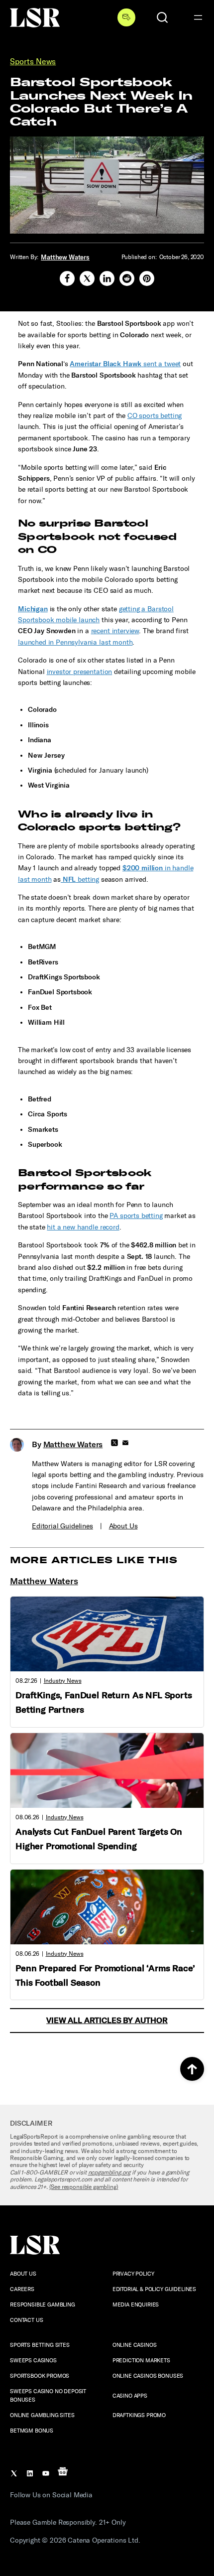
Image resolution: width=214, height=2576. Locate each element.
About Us (123, 1526)
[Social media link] (67, 278)
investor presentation (80, 672)
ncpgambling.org (109, 2172)
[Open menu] (198, 17)
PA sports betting (136, 1216)
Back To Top (192, 2069)
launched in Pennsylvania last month (75, 642)
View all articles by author (107, 2020)
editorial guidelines (62, 1526)
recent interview (115, 631)
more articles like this (94, 1560)
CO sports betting (155, 416)
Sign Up (126, 17)
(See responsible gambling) (84, 2187)
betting (80, 880)
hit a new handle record (83, 1227)
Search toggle (162, 17)
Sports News (33, 62)
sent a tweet (125, 364)
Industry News (63, 1681)
